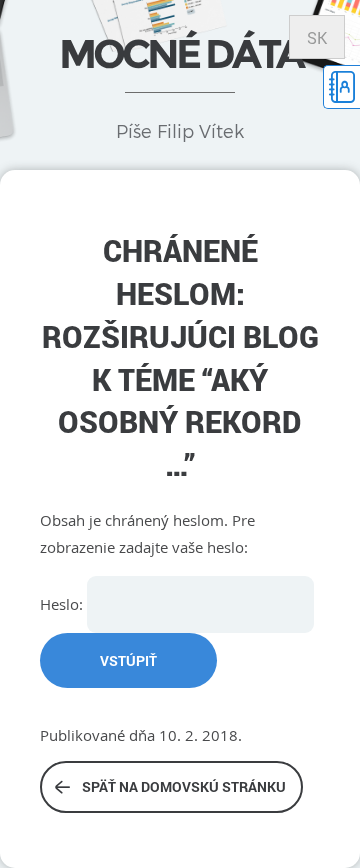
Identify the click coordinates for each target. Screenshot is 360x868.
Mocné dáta (180, 53)
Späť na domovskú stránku (184, 786)
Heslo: (63, 604)
